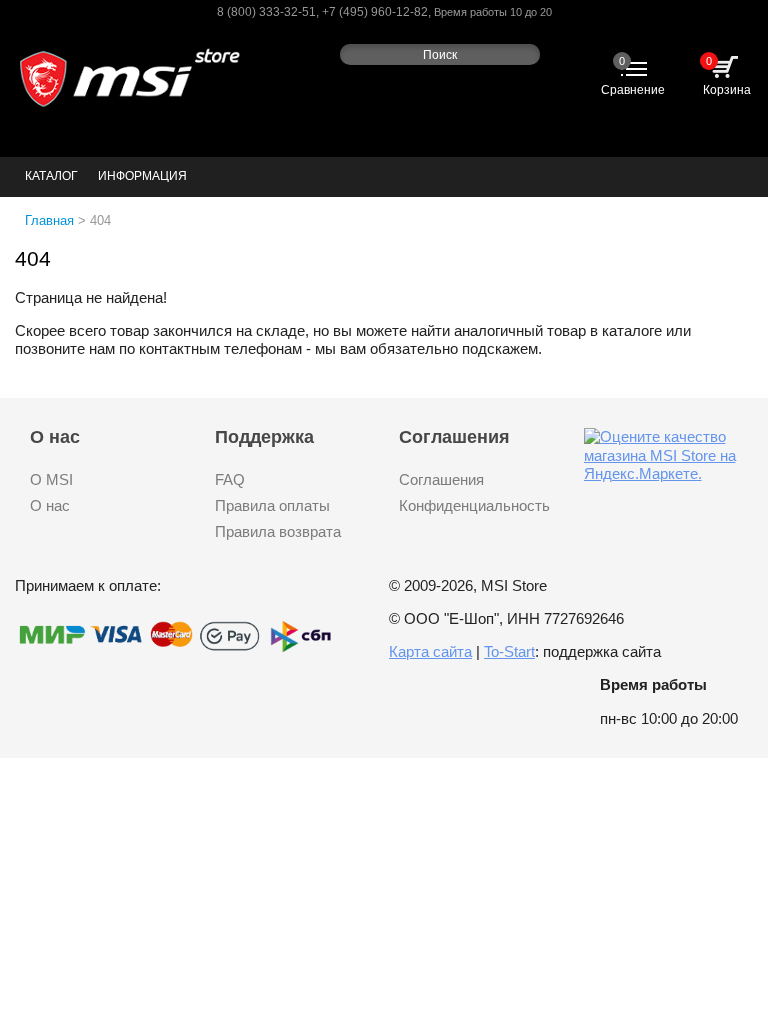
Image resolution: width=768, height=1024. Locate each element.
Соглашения (441, 479)
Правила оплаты (272, 505)
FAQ (230, 479)
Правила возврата (278, 531)
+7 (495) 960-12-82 (375, 12)
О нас (50, 505)
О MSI (51, 479)
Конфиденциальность (474, 505)
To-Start (509, 651)
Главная (49, 220)
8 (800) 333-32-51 (266, 12)
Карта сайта (430, 651)
